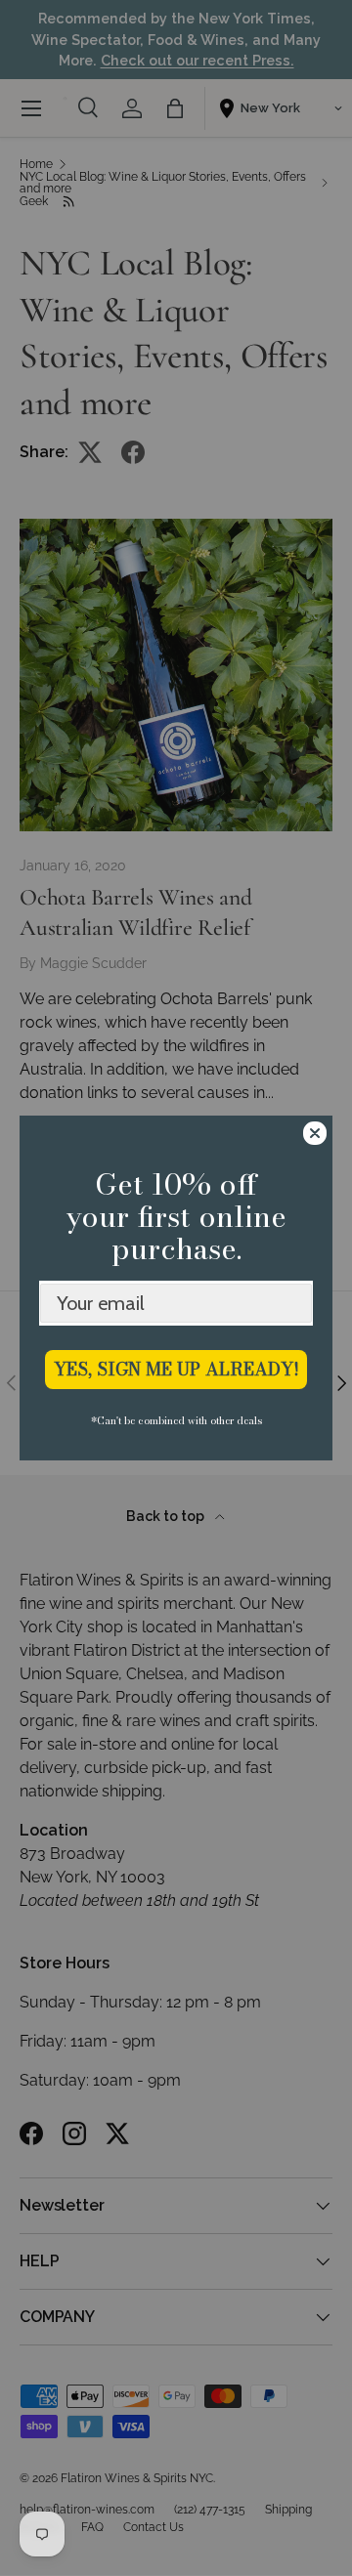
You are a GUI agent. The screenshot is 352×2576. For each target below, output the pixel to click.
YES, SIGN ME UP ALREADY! (176, 1369)
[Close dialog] (315, 1133)
